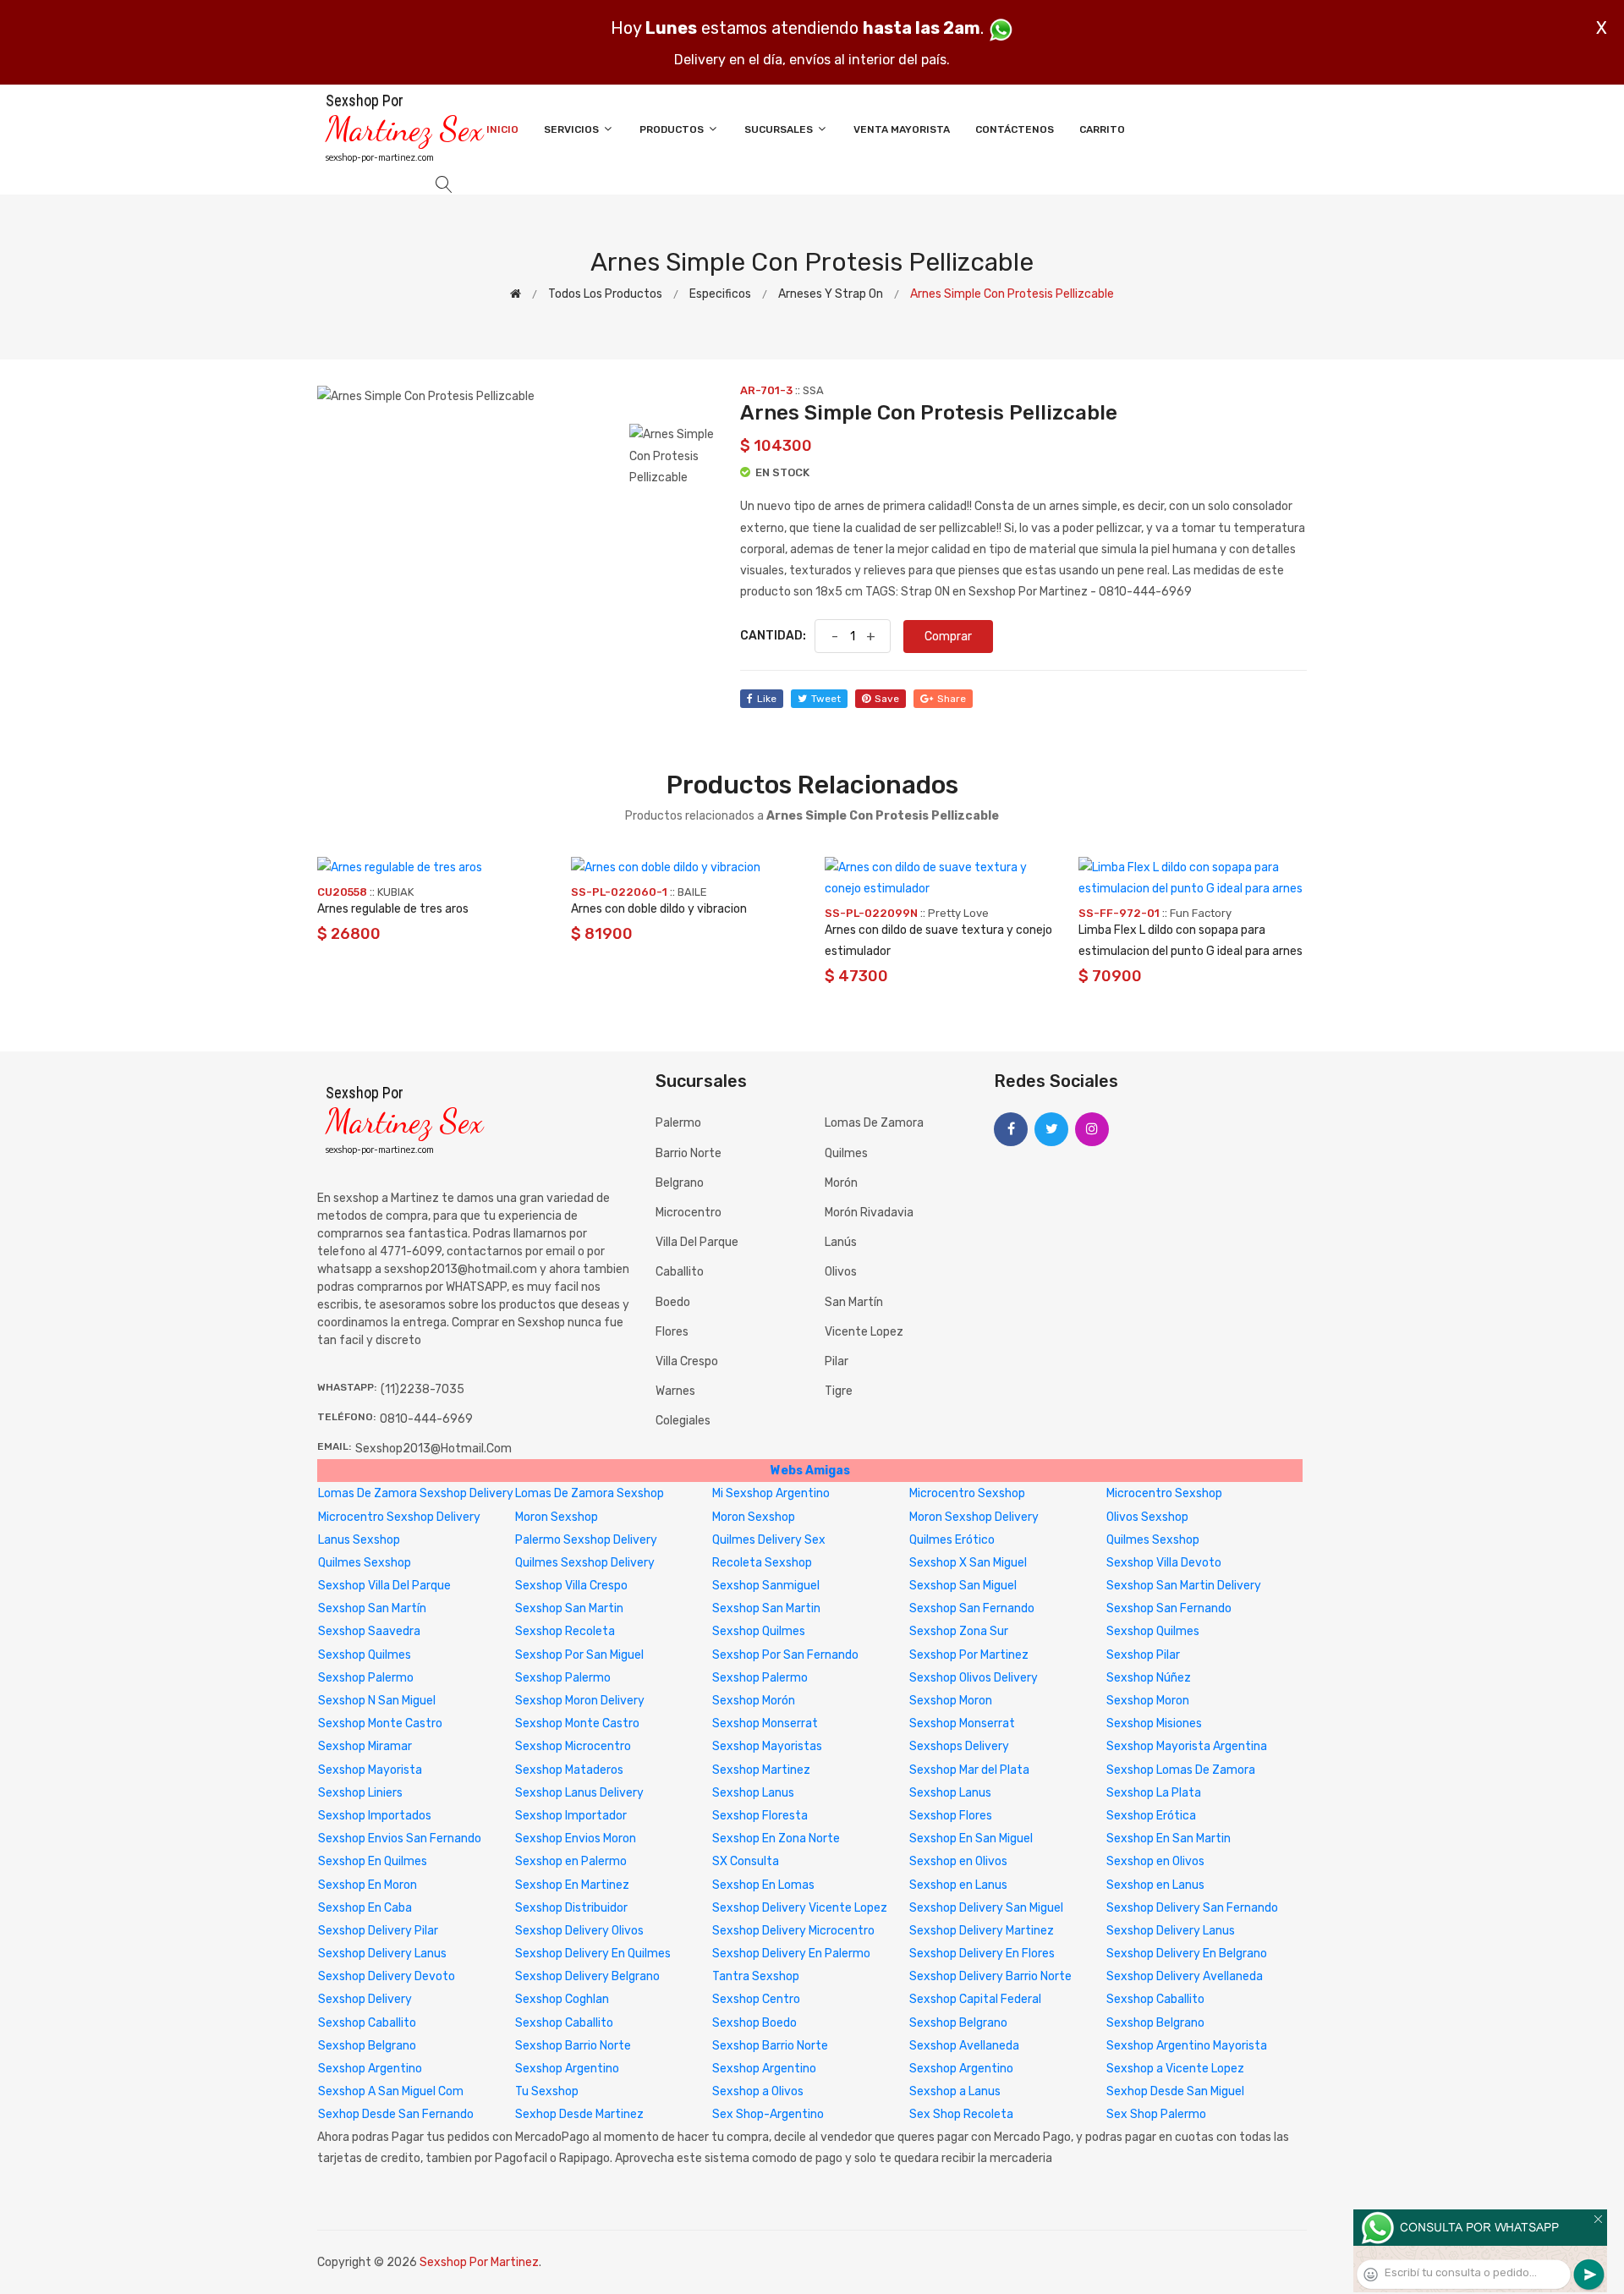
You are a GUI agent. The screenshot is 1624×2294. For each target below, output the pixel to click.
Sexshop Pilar (1143, 1655)
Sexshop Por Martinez (969, 1655)
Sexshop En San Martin (1169, 1838)
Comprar (948, 637)
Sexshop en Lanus (958, 1885)
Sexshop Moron (951, 1701)
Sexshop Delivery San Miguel (986, 1908)
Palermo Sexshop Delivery (586, 1540)
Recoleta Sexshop (762, 1563)
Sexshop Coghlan (562, 1999)
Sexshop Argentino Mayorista (1187, 2046)
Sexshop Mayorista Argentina (1187, 1746)
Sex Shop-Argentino (768, 2114)
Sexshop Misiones (1154, 1723)
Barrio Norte (689, 1153)
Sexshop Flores (951, 1816)
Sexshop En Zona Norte (776, 1838)
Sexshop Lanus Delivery (579, 1793)
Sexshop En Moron (368, 1885)
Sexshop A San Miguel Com (391, 2091)
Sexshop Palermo (366, 1678)
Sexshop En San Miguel (971, 1838)
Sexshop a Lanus (955, 2091)
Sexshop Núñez (1149, 1678)
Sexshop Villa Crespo (571, 1586)
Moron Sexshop (557, 1517)
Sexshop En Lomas (763, 1885)
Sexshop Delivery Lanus (1171, 1931)
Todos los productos (605, 294)
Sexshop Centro (756, 1999)
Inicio (502, 129)
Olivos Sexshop (1147, 1517)
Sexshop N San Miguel (377, 1701)
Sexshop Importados (375, 1816)
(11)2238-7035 (422, 1389)
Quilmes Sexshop (1153, 1540)
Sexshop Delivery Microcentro (793, 1931)
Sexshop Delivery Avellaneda (1185, 1976)
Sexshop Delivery (365, 1999)
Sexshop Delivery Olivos (579, 1931)
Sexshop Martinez (761, 1770)
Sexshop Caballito (1155, 1999)
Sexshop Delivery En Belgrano (1187, 1954)
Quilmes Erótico (952, 1540)
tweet (826, 699)
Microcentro (689, 1213)
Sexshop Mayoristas (767, 1746)
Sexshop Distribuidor (571, 1908)
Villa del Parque (697, 1242)
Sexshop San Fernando (972, 1608)
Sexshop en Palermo (571, 1861)
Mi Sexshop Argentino (771, 1493)
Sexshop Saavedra (369, 1631)
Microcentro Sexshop (967, 1493)
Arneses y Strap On (831, 294)
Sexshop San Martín (372, 1608)
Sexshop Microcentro (573, 1746)
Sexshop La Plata (1154, 1793)
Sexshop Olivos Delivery (974, 1678)
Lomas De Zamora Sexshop (590, 1493)
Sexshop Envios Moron (576, 1838)
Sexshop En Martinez (572, 1885)
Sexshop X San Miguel (968, 1563)
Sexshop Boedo (754, 2023)
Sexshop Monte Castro (380, 1723)
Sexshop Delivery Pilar (378, 1931)
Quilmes (846, 1153)
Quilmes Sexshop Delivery (585, 1563)
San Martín (854, 1302)
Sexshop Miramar (365, 1746)
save (887, 699)
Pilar (837, 1361)
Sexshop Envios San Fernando (400, 1838)
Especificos (720, 294)
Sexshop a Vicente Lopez (1175, 2069)
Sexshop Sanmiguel (766, 1586)
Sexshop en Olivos (958, 1861)
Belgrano (680, 1183)
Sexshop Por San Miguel (579, 1655)
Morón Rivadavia (869, 1213)
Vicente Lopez (864, 1332)
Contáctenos (1015, 129)
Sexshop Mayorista (370, 1770)
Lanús (841, 1242)
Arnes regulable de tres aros (393, 909)
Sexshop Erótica (1151, 1816)
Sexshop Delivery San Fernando (1192, 1908)
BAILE (692, 892)
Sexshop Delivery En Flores (982, 1954)
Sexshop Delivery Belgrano (587, 1976)
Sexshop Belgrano (958, 2023)
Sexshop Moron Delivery (580, 1701)
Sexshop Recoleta (565, 1631)
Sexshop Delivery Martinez (982, 1931)
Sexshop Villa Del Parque (384, 1586)
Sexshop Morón (754, 1701)
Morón (841, 1183)
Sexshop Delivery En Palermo (791, 1954)
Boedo (673, 1302)
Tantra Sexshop (756, 1976)
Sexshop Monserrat (765, 1723)
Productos (673, 129)
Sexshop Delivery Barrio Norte (990, 1976)
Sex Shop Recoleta (961, 2114)
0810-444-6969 (426, 1419)
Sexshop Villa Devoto (1164, 1563)
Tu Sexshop (547, 2091)
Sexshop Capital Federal (975, 1999)
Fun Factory (1201, 913)
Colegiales (683, 1421)
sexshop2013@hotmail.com (433, 1449)
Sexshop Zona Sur (959, 1631)
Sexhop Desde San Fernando (396, 2114)
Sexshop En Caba (365, 1908)
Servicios (573, 129)
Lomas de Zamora (874, 1123)
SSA (813, 390)
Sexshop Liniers (360, 1793)
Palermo (678, 1123)
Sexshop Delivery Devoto (387, 1976)
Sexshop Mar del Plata (969, 1770)
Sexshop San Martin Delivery (1184, 1586)
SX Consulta (746, 1861)
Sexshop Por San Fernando (785, 1655)
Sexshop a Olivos (758, 2091)
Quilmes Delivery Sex (769, 1540)
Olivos (841, 1272)
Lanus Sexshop (359, 1540)
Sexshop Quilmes (759, 1631)
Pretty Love (958, 913)
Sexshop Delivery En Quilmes (593, 1954)
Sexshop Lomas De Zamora (1181, 1770)
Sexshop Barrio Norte (573, 2046)
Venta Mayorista (902, 129)
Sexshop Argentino (370, 2069)
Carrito (1102, 129)
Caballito (680, 1272)
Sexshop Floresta (760, 1816)
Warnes (675, 1391)
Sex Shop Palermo (1156, 2114)
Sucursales (780, 129)
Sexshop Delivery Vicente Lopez (800, 1908)
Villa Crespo (687, 1361)
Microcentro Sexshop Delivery (399, 1517)
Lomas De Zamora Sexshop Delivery (416, 1493)
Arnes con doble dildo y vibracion (659, 909)
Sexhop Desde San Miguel (1175, 2091)
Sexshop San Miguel (963, 1586)
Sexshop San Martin (569, 1608)
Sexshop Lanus (753, 1793)
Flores (672, 1332)
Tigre (839, 1391)
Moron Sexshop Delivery (974, 1517)
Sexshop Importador (571, 1816)
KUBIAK (395, 892)
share (952, 699)
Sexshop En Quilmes (373, 1861)
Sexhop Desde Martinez (579, 2114)
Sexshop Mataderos (569, 1770)
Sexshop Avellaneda (964, 2046)
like (767, 699)
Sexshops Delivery (959, 1746)
